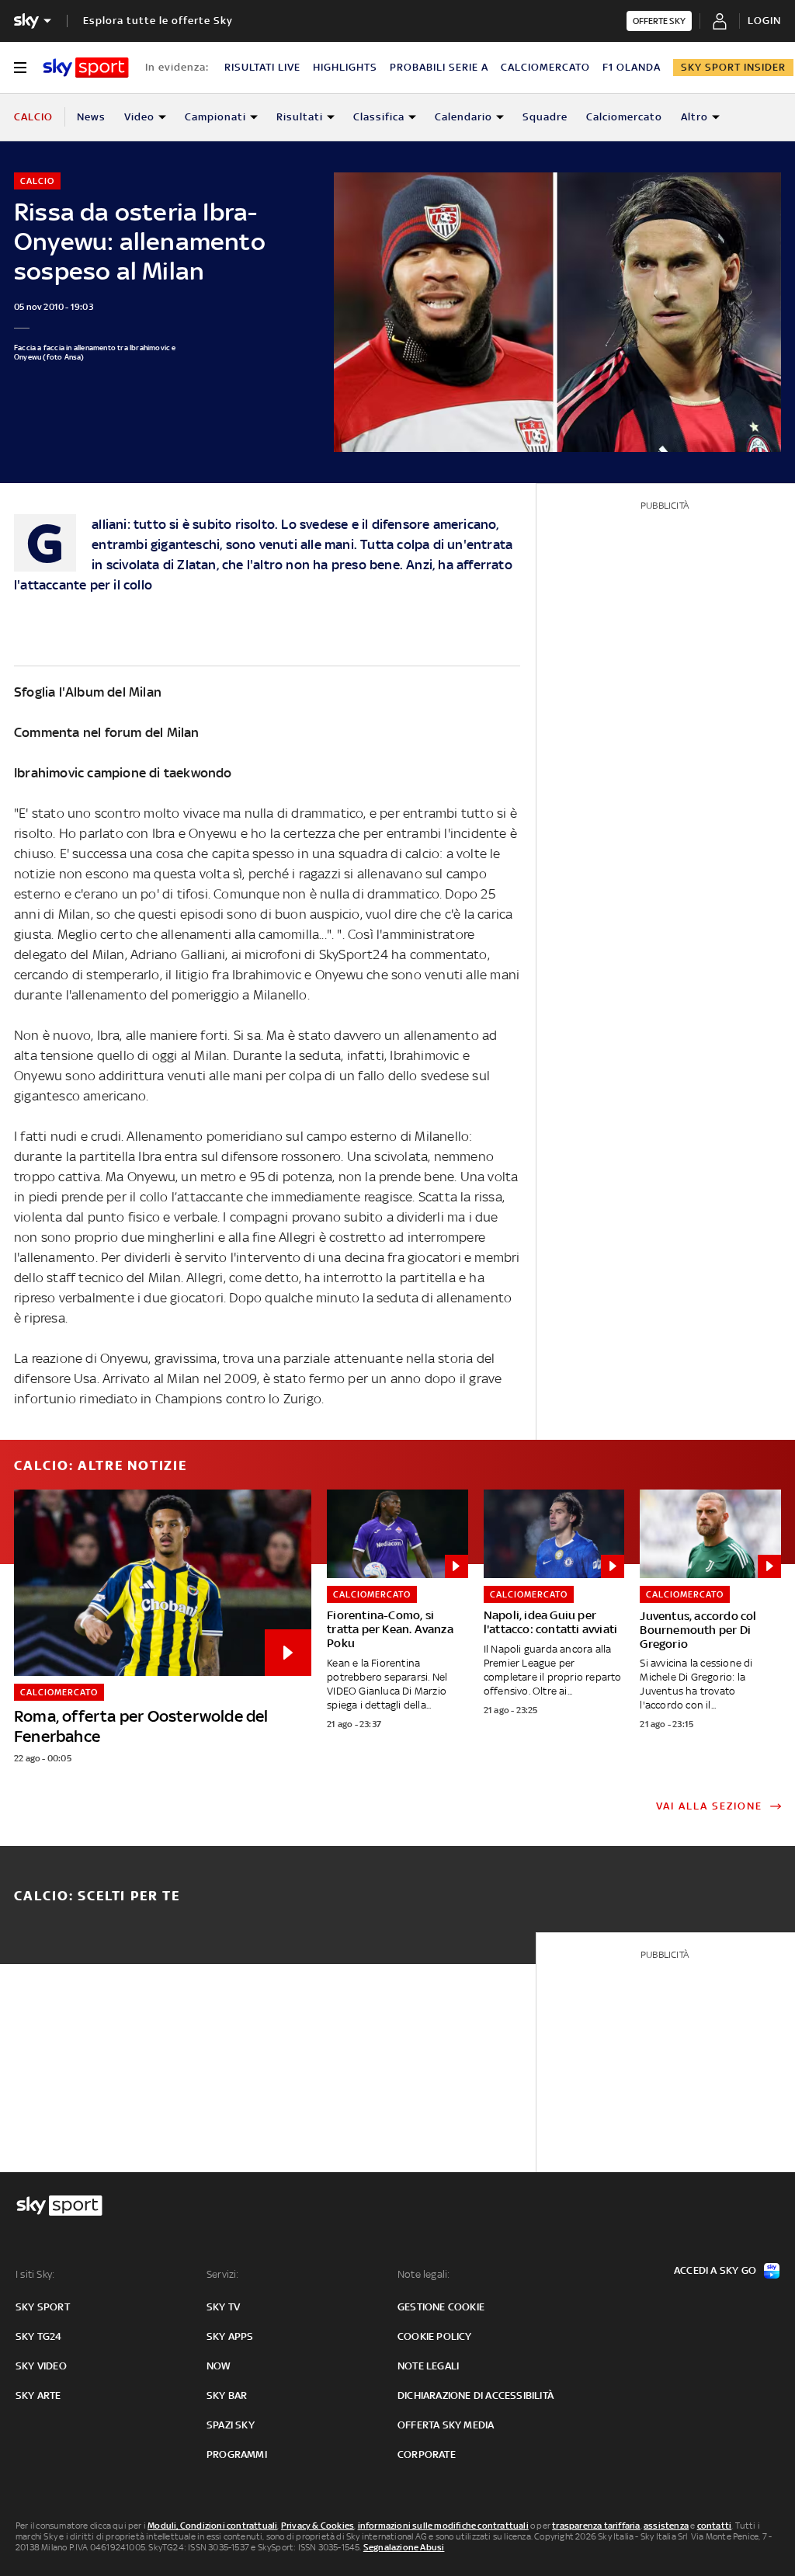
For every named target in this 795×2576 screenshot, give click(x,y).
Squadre (545, 117)
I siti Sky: (35, 2274)
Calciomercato (624, 117)
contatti (715, 2526)
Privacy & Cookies (318, 2526)
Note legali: (424, 2274)
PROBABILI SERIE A (439, 67)
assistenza (666, 2526)
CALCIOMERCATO (545, 67)
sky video (41, 2366)
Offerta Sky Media (446, 2425)
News (91, 117)
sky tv (223, 2307)
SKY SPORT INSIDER (733, 67)
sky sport (43, 2307)
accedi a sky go (715, 2270)
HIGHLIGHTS (345, 67)
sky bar (227, 2395)
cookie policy (435, 2336)
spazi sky (231, 2425)
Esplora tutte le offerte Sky (158, 21)
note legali (428, 2366)
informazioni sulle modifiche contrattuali (443, 2526)
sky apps (230, 2336)
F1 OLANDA (632, 67)
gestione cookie (441, 2307)
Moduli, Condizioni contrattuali (212, 2526)
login (764, 21)
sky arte (38, 2395)
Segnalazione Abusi (404, 2547)
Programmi (237, 2454)
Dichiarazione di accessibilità (476, 2395)
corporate (427, 2454)
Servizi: (223, 2274)
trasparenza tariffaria (596, 2526)
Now (219, 2366)
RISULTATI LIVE (262, 67)
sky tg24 (39, 2336)
